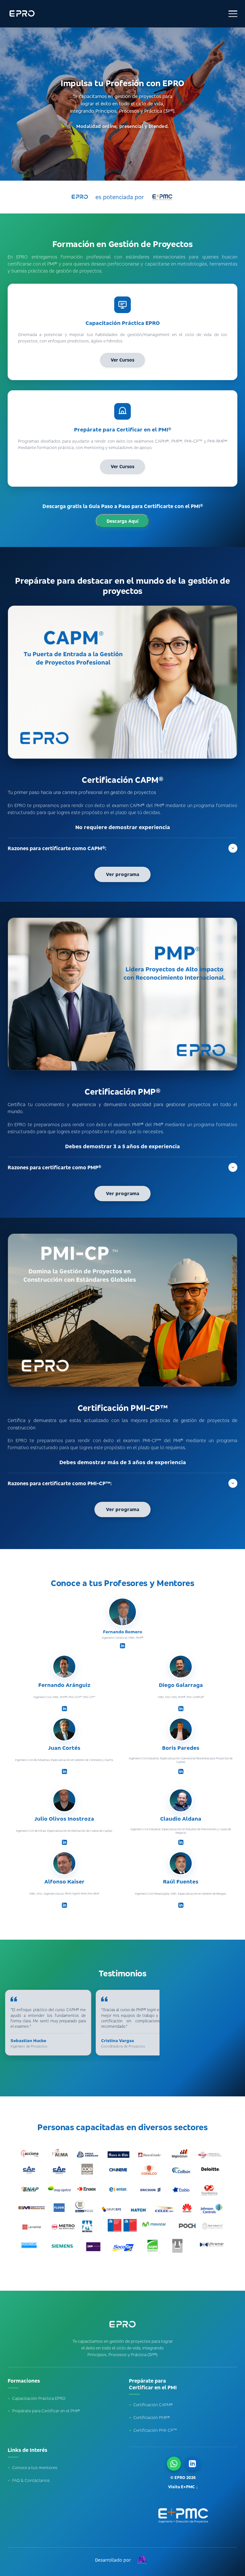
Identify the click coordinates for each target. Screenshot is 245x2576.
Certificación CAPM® (151, 2405)
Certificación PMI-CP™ (153, 2430)
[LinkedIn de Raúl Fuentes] (181, 1905)
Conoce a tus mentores (33, 2467)
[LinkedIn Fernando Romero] (192, 2464)
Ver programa (122, 874)
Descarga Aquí (122, 521)
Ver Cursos (122, 360)
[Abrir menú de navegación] (233, 14)
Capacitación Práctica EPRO (37, 2398)
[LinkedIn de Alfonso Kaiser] (64, 1905)
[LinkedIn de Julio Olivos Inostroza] (64, 1842)
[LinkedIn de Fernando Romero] (122, 1646)
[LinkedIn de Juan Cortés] (64, 1771)
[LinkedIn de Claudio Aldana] (181, 1842)
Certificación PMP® (149, 2417)
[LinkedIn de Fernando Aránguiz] (64, 1709)
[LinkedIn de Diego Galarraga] (181, 1709)
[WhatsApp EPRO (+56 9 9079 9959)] (174, 2464)
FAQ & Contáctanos (29, 2480)
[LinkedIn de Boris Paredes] (181, 1771)
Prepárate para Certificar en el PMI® (44, 2411)
